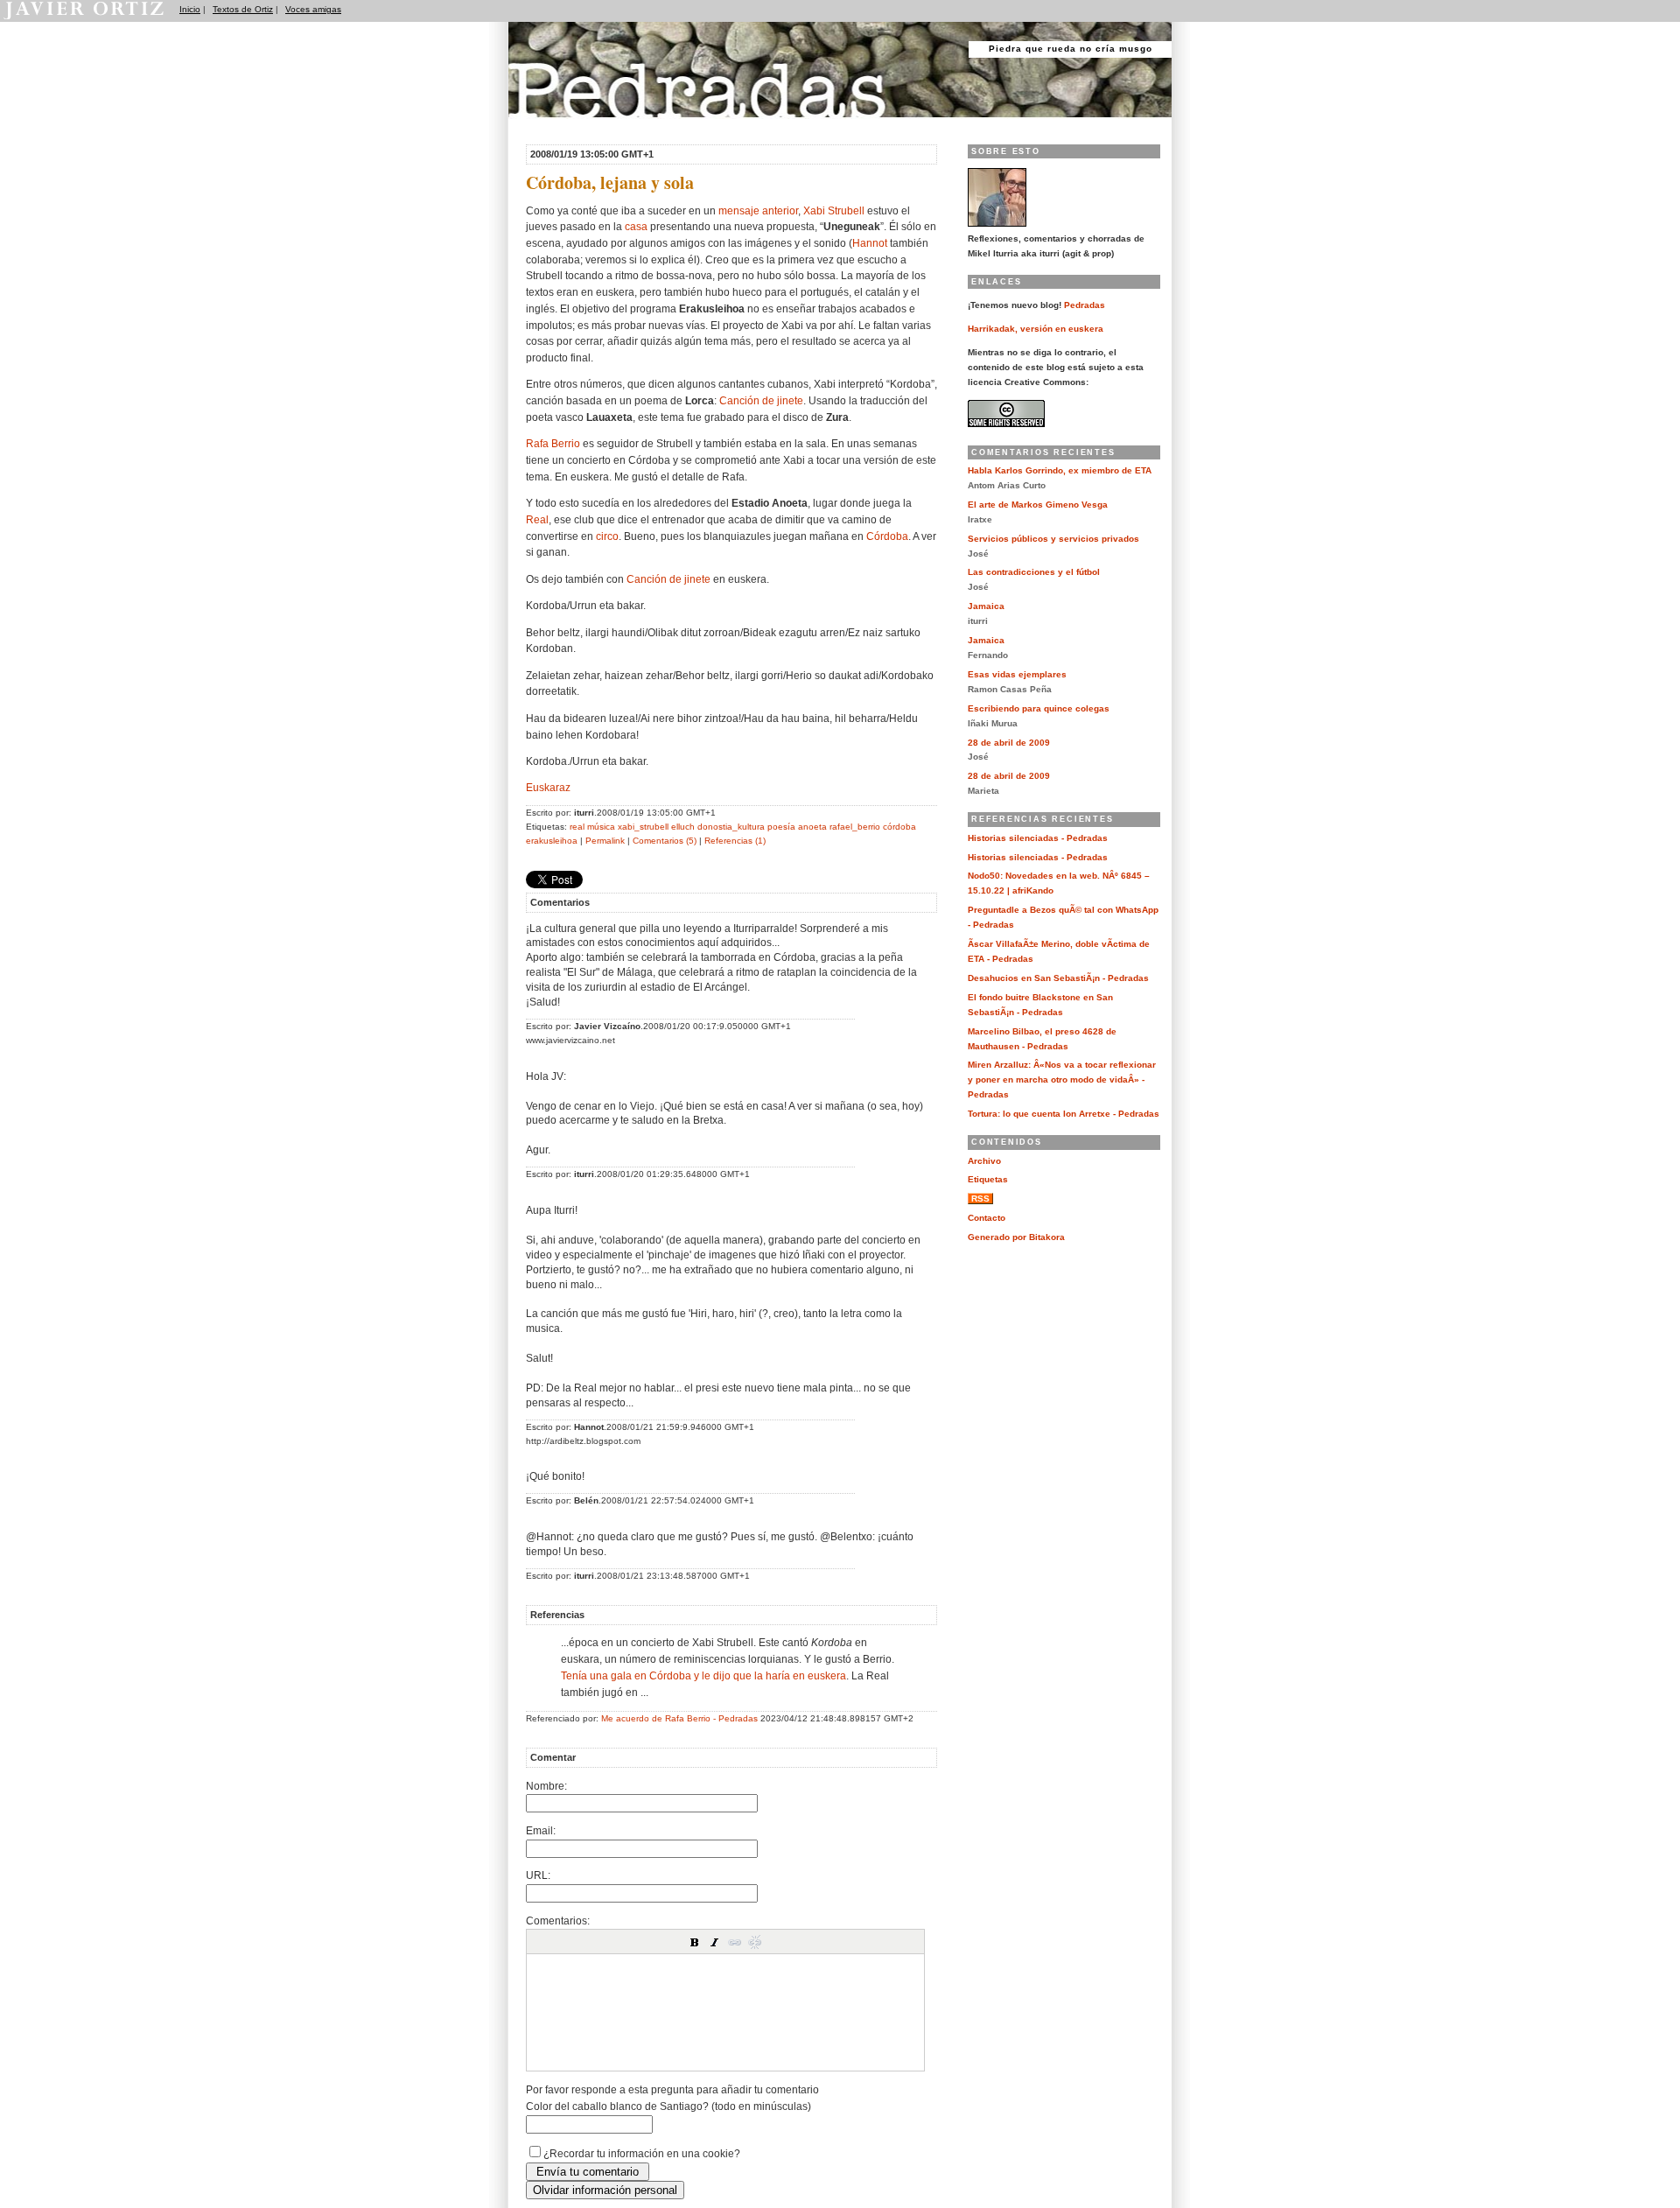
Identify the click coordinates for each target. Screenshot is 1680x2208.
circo (607, 536)
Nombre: (546, 1786)
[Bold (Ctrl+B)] (695, 1942)
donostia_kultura (731, 827)
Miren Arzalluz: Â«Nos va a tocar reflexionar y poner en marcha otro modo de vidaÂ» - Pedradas (1062, 1079)
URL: (538, 1875)
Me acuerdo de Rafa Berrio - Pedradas (679, 1718)
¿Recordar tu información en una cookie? (642, 2153)
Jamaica (986, 606)
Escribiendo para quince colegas (1039, 708)
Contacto (987, 1218)
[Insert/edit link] (735, 1942)
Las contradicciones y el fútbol (1034, 572)
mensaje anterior (758, 210)
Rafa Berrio (553, 443)
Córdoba (887, 536)
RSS (980, 1199)
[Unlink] (755, 1942)
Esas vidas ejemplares (1017, 674)
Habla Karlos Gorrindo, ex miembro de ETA (1060, 470)
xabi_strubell (643, 827)
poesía (781, 827)
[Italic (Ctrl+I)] (715, 1942)
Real (537, 519)
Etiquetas (988, 1179)
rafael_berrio (855, 827)
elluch (683, 827)
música (601, 827)
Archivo (984, 1161)
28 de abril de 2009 (1009, 743)
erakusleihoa (552, 841)
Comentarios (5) (665, 841)
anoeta (812, 827)
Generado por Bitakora (1016, 1237)
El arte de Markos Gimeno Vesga (1038, 505)
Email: (541, 1830)
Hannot (870, 243)
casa (636, 226)
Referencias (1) (735, 841)
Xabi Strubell (834, 210)
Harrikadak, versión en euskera (1036, 329)
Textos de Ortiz (243, 9)
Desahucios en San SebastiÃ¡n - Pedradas (1058, 978)
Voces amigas (313, 9)
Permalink (605, 841)
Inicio (190, 9)
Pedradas (542, 125)
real (577, 827)
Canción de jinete (761, 400)
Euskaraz (548, 787)
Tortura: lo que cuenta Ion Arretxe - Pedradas (1064, 1114)
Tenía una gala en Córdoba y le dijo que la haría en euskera (703, 1675)
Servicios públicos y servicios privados (1053, 539)
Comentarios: (558, 1921)
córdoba (899, 827)
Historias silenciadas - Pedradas (1038, 838)
